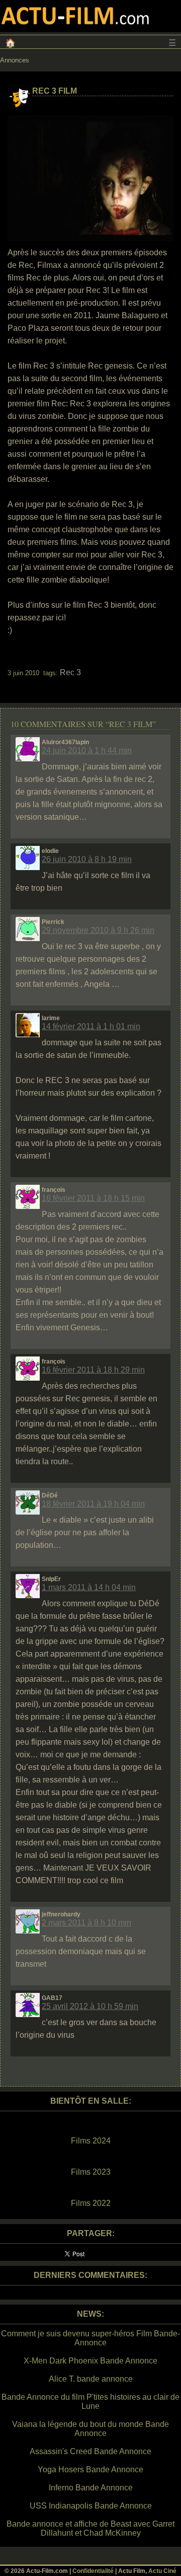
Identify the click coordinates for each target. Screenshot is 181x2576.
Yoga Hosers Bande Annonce (90, 2470)
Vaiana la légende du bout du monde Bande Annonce (90, 2429)
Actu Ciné (162, 2571)
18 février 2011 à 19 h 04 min (93, 1504)
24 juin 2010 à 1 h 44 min (87, 750)
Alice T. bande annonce (91, 2379)
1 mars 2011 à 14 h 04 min (89, 1587)
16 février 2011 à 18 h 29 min (93, 1370)
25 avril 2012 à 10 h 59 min (90, 2006)
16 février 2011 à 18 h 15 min (93, 1198)
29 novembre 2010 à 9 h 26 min (98, 930)
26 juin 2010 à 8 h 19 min (87, 859)
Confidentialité (93, 2571)
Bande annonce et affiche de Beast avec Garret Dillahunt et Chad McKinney (90, 2528)
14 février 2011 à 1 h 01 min (91, 1026)
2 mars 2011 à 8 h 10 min (86, 1923)
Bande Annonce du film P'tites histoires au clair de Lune (90, 2402)
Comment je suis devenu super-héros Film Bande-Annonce (90, 2338)
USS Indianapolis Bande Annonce (91, 2506)
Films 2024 (91, 2141)
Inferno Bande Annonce (91, 2488)
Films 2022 (91, 2203)
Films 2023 (91, 2172)
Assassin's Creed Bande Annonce (90, 2451)
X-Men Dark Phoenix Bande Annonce (90, 2361)
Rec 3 (70, 672)
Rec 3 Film (55, 91)
